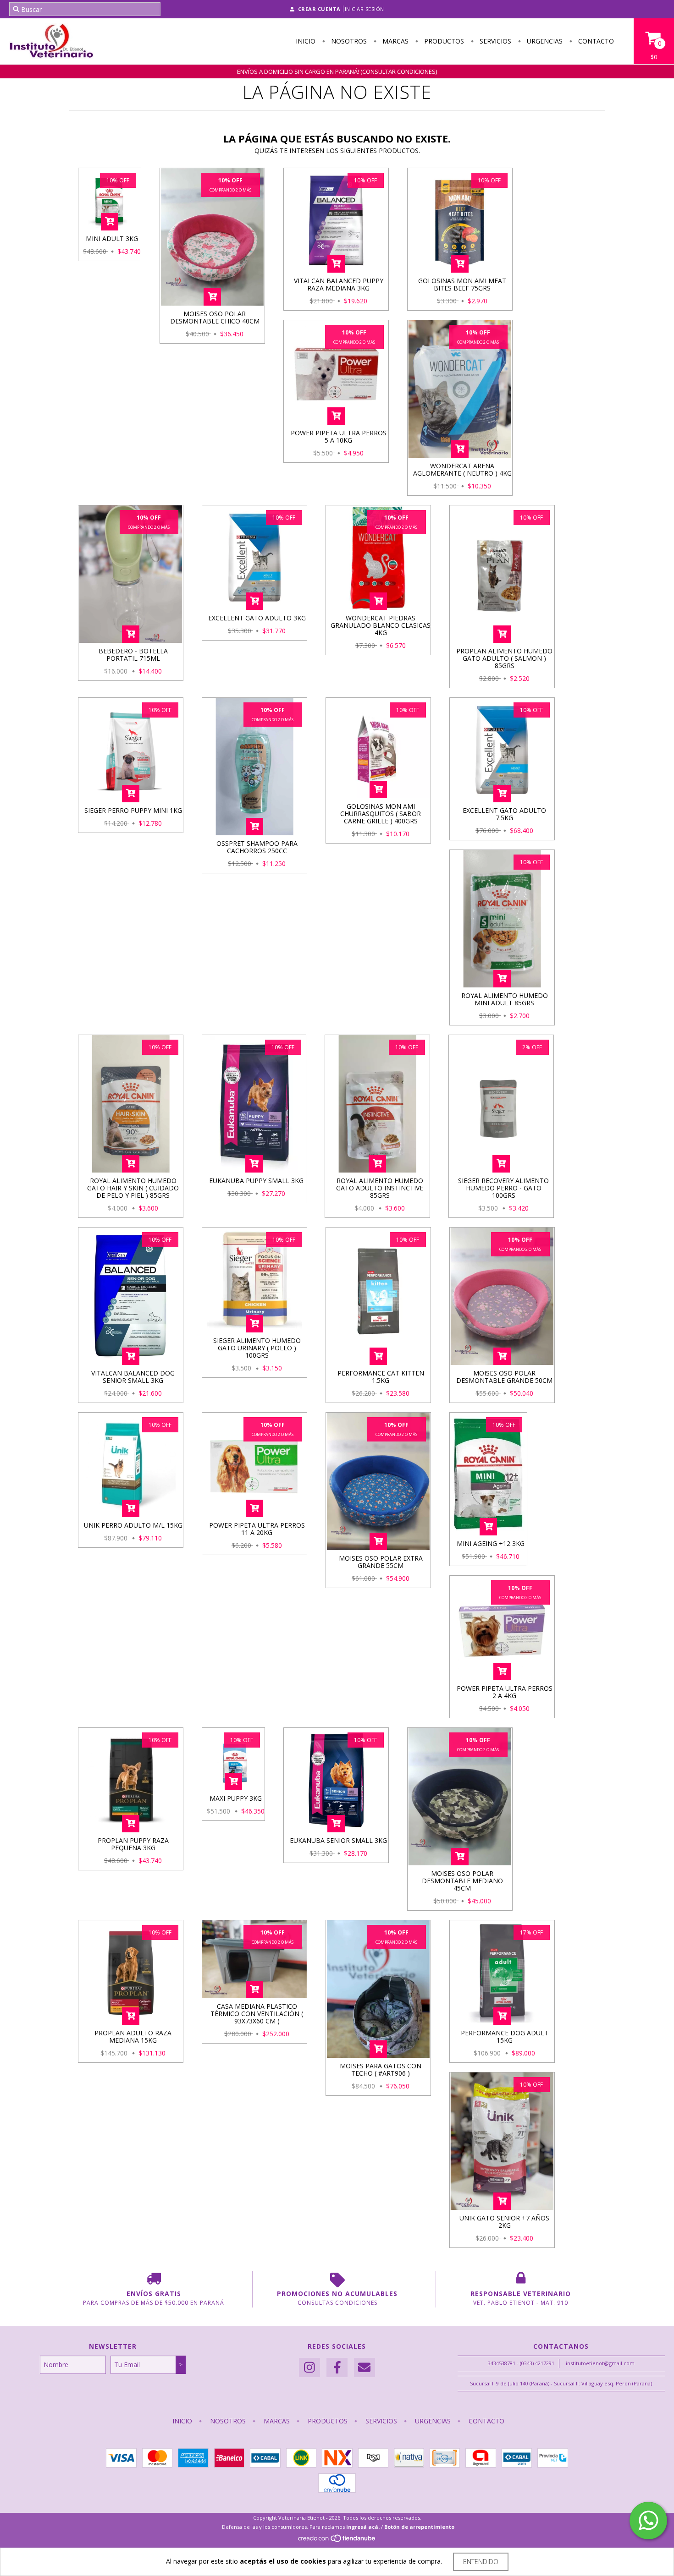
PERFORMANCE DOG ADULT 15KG (505, 2036)
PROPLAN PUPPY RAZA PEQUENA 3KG (133, 1844)
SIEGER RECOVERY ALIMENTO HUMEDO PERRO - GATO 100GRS (503, 1188)
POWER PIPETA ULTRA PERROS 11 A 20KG (257, 1529)
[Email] (365, 2368)
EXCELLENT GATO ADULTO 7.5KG (504, 814)
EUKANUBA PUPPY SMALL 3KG (256, 1181)
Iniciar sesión (365, 9)
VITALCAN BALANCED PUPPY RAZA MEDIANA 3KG (339, 284)
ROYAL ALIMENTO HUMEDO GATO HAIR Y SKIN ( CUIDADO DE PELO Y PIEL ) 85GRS (133, 1188)
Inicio (306, 41)
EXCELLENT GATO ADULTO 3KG (257, 618)
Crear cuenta (319, 9)
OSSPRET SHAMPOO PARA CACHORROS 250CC (257, 847)
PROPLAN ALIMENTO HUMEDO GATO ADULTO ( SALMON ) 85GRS (504, 658)
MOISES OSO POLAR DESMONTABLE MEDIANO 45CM (462, 1881)
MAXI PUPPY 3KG (236, 1798)
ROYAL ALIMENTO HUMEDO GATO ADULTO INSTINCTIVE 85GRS (380, 1188)
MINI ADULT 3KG (112, 238)
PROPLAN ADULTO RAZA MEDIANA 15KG (133, 2036)
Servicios (494, 41)
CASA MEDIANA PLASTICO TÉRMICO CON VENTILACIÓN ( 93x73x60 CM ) (257, 2014)
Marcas (395, 41)
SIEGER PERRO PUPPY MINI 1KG (133, 810)
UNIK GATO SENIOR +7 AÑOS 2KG (504, 2222)
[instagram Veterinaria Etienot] (309, 2368)
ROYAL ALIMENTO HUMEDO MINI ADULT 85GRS (505, 999)
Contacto (595, 41)
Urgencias (544, 41)
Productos (443, 41)
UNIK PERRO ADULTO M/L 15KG (133, 1525)
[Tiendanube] (337, 2540)
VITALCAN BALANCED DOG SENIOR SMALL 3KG (133, 1377)
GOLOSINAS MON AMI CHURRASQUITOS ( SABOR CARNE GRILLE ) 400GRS (381, 814)
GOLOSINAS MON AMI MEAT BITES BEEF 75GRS (462, 284)
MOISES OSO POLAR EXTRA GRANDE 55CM (381, 1562)
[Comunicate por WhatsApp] (648, 2521)
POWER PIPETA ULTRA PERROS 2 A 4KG (505, 1692)
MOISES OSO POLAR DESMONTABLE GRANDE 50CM (504, 1377)
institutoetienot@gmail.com (600, 2363)
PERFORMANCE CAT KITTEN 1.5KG (381, 1377)
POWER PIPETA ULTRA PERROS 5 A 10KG (339, 436)
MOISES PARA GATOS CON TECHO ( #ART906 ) (381, 2069)
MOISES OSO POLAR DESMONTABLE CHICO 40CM (215, 317)
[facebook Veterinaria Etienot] (337, 2368)
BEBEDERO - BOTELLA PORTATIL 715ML (133, 655)
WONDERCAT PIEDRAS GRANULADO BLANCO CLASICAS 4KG (381, 625)
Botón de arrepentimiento (419, 2527)
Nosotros (348, 41)
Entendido (481, 2562)
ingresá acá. (363, 2527)
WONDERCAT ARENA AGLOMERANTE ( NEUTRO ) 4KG (462, 469)
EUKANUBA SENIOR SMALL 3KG (338, 1840)
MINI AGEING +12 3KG (491, 1543)
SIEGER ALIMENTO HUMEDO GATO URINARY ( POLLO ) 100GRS (257, 1348)
